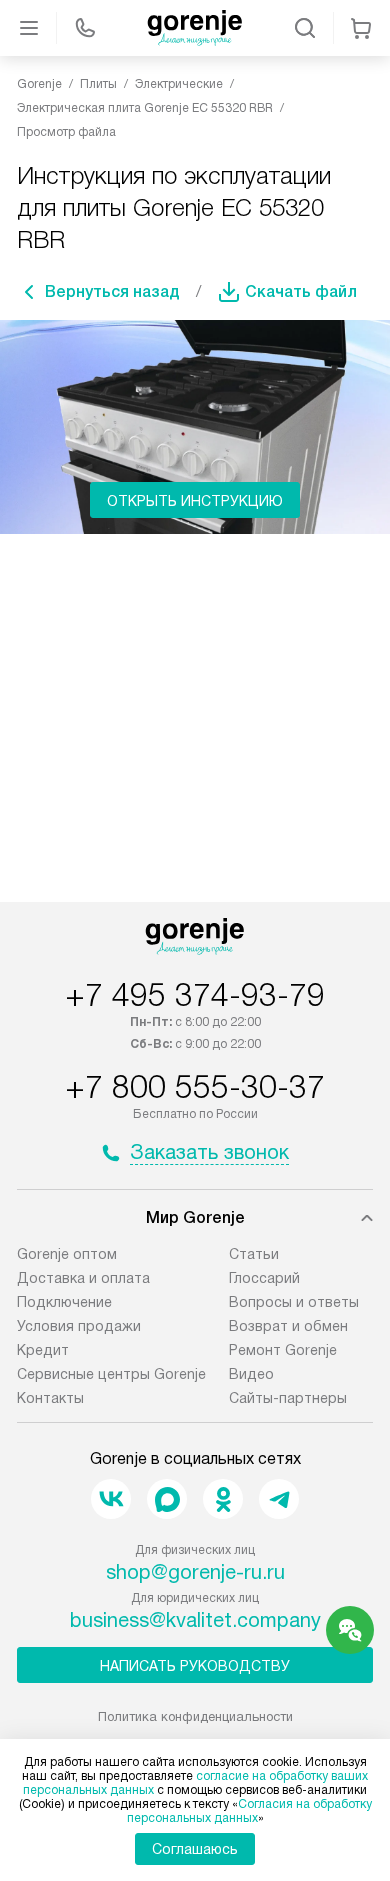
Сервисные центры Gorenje (111, 1374)
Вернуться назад (112, 291)
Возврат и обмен (288, 1326)
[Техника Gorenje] (195, 28)
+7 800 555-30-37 (195, 1087)
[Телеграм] (279, 1499)
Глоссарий (264, 1278)
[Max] (167, 1499)
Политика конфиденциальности (195, 1716)
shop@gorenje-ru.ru (195, 1572)
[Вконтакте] (111, 1499)
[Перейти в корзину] (361, 28)
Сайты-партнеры (288, 1398)
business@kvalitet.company (195, 1620)
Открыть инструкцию (195, 501)
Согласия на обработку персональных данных (249, 1811)
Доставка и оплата (83, 1278)
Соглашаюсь (195, 1849)
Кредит (43, 1350)
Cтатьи (254, 1254)
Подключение (64, 1302)
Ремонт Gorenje (283, 1350)
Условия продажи (79, 1326)
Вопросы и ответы (294, 1302)
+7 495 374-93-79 (195, 995)
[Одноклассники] (223, 1499)
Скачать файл (301, 291)
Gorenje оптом (67, 1254)
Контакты (50, 1398)
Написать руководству (195, 1666)
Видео (251, 1374)
